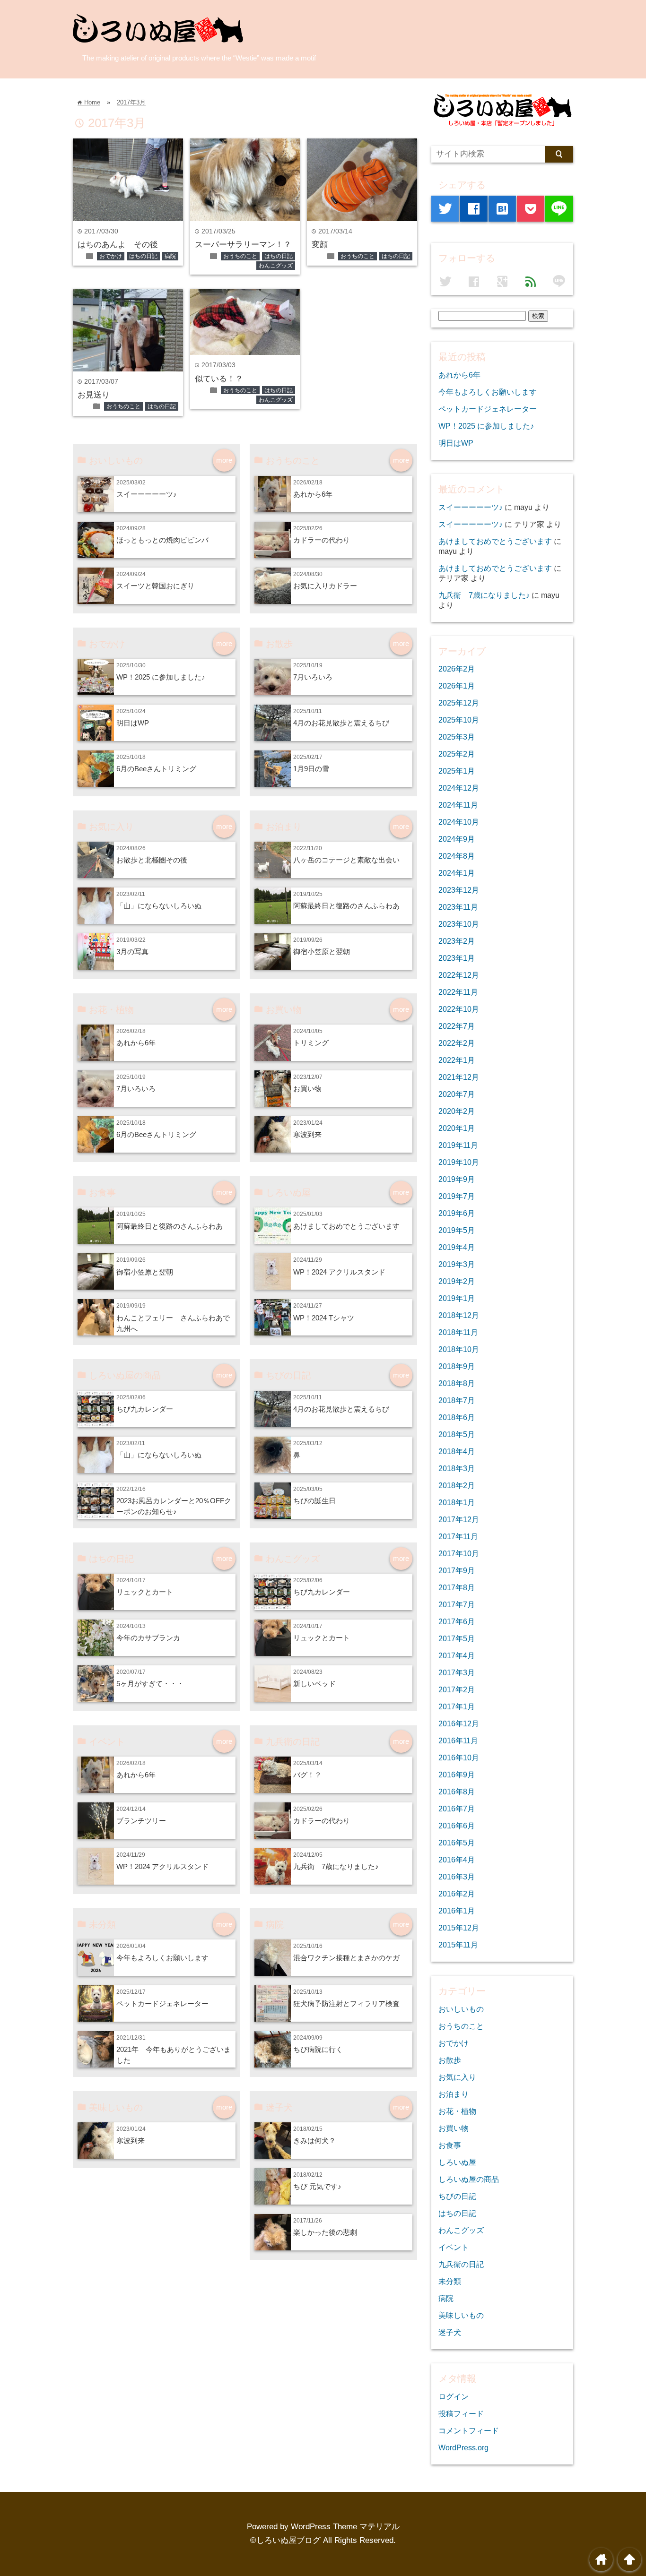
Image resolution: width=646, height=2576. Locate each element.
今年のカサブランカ (148, 1638)
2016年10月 (459, 1758)
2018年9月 (457, 1366)
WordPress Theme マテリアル (345, 2527)
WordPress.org (463, 2447)
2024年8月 (457, 856)
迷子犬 (450, 2332)
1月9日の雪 (311, 769)
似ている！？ (219, 379)
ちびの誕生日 (314, 1501)
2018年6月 (457, 1417)
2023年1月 (457, 958)
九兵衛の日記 (461, 2264)
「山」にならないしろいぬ (159, 906)
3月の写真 (132, 952)
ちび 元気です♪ (317, 2186)
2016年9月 (457, 1775)
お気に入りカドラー (325, 586)
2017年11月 (458, 1536)
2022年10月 (459, 1009)
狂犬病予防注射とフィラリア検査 (346, 2003)
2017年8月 (457, 1587)
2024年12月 (459, 788)
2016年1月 (457, 1911)
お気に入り (457, 2077)
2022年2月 (457, 1043)
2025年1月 (457, 771)
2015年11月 (458, 1945)
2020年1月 (457, 1128)
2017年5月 (457, 1638)
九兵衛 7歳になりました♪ (336, 1866)
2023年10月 (459, 924)
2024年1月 (457, 873)
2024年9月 (457, 839)
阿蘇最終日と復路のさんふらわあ (346, 906)
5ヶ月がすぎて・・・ (150, 1684)
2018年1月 (457, 1502)
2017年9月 (457, 1570)
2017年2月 (457, 1689)
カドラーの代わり (322, 540)
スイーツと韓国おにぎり (155, 586)
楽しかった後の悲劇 (325, 2232)
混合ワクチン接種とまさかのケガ (346, 1958)
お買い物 (307, 1089)
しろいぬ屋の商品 (469, 2179)
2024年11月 (458, 805)
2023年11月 (458, 907)
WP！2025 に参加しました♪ (161, 677)
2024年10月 (459, 822)
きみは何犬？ (314, 2141)
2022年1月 (457, 1060)
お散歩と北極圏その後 (152, 860)
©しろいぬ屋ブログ (285, 2540)
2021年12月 (459, 1077)
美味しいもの (461, 2315)
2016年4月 (457, 1860)
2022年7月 (457, 1026)
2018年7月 (457, 1400)
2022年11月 (458, 992)
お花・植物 (457, 2111)
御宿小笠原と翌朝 (322, 952)
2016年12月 (459, 1723)
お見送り (94, 395)
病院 (170, 256)
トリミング (311, 1043)
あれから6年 (313, 494)
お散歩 (450, 2060)
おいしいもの (461, 2009)
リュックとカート (145, 1592)
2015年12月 (459, 1928)
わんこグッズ (276, 266)
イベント (454, 2247)
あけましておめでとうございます (346, 1226)
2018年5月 (457, 1434)
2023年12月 (459, 890)
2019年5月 (457, 1230)
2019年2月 (457, 1281)
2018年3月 (457, 1468)
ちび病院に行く (318, 2049)
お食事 (450, 2145)
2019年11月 (458, 1145)
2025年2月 (457, 754)
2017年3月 (131, 102)
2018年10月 (459, 1349)
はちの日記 (143, 256)
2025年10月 (459, 720)
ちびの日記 (457, 2196)
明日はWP (133, 723)
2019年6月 (457, 1213)
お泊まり (454, 2094)
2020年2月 (457, 1111)
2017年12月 (459, 1519)
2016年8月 (457, 1792)
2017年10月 (459, 1553)
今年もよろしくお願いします (162, 1958)
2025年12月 (459, 703)
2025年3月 (457, 737)
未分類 (450, 2281)
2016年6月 (457, 1826)
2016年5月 (457, 1843)
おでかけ (111, 256)
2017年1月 (457, 1706)
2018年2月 (457, 1485)
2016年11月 (458, 1740)
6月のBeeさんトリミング (156, 769)
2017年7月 (457, 1604)
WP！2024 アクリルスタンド (339, 1272)
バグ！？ (307, 1775)
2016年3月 (457, 1877)
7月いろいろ (313, 677)
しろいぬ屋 (457, 2162)
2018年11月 (458, 1332)
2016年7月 (457, 1809)
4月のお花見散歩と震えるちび (341, 723)
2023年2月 (457, 941)
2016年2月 (457, 1894)
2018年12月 (459, 1315)
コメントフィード (469, 2430)
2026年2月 (457, 669)
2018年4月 (457, 1451)
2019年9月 (457, 1179)
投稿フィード (461, 2413)
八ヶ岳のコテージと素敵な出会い (346, 860)
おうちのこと (240, 256)
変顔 (320, 245)
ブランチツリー (141, 1821)
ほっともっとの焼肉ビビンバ (162, 540)
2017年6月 (457, 1621)
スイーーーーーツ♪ (147, 494)
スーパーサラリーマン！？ (243, 245)
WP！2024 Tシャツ (324, 1318)
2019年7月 (457, 1196)
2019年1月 (457, 1298)
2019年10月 (459, 1162)
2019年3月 (457, 1264)
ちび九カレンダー (145, 1409)
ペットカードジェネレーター (162, 2003)
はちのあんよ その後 (118, 245)
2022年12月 (459, 975)
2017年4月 (457, 1655)
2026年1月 (457, 686)
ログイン (454, 2396)
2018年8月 (457, 1383)
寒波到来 (307, 1134)
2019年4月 (457, 1247)
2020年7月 (457, 1094)
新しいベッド (314, 1684)
